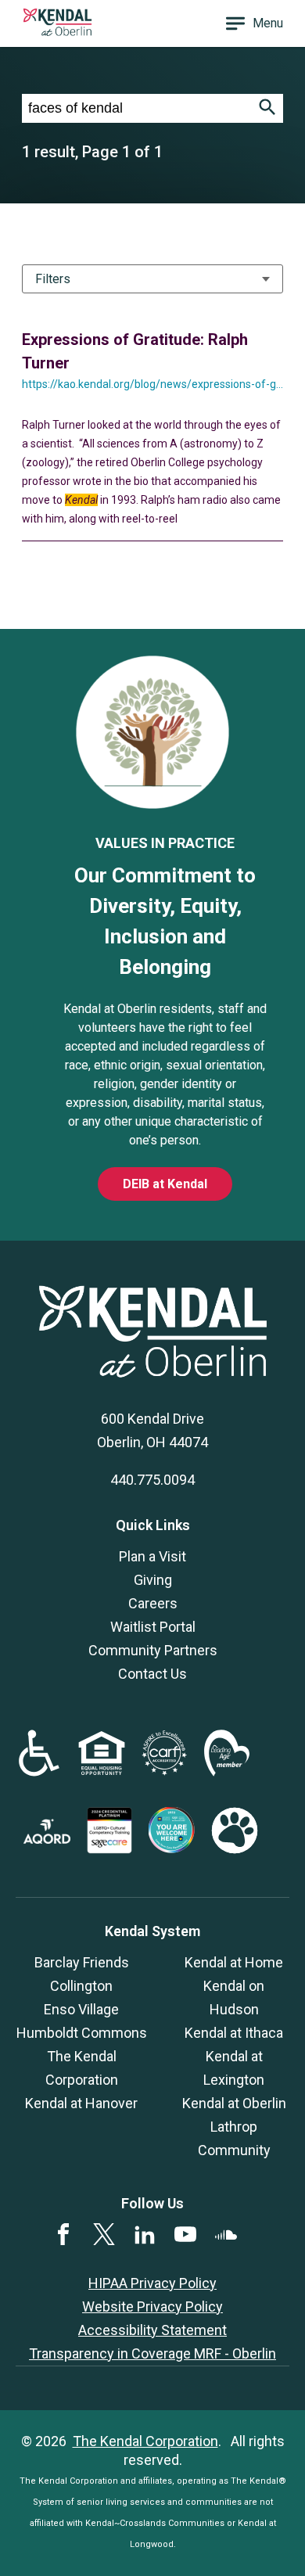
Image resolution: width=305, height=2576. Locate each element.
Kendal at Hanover (81, 2103)
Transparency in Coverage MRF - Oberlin (152, 2353)
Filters (53, 279)
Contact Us (152, 1674)
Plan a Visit (152, 1556)
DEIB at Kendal (165, 1184)
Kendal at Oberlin (234, 2103)
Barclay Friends (82, 1962)
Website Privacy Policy (152, 2307)
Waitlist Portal (153, 1627)
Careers (153, 1603)
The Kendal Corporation (145, 2441)
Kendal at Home (234, 1962)
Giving (153, 1580)
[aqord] (47, 1839)
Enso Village (81, 2009)
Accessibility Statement (152, 2330)
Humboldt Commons (82, 2033)
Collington (81, 1986)
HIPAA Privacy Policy (152, 2283)
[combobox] (137, 108)
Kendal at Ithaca (234, 2033)
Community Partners (153, 1650)
